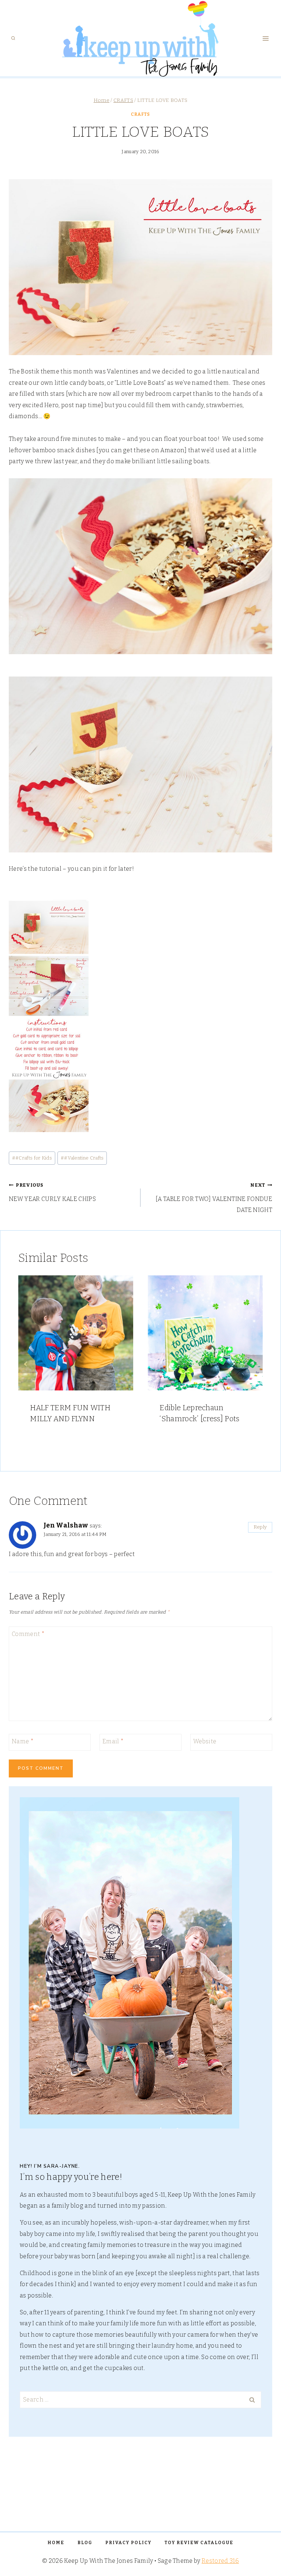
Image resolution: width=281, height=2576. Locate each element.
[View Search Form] (13, 38)
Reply (260, 1527)
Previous (27, 1364)
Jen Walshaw (66, 1525)
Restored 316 (220, 2561)
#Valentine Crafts (82, 1158)
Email (113, 1741)
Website (205, 1741)
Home (56, 2543)
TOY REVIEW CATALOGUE (199, 2543)
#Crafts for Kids (32, 1158)
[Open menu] (265, 38)
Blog (85, 2543)
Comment (28, 1634)
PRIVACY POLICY (128, 2543)
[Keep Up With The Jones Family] (141, 38)
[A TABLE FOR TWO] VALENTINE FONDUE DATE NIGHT (214, 1198)
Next (254, 1364)
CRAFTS (140, 114)
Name (23, 1741)
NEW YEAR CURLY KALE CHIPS (52, 1192)
